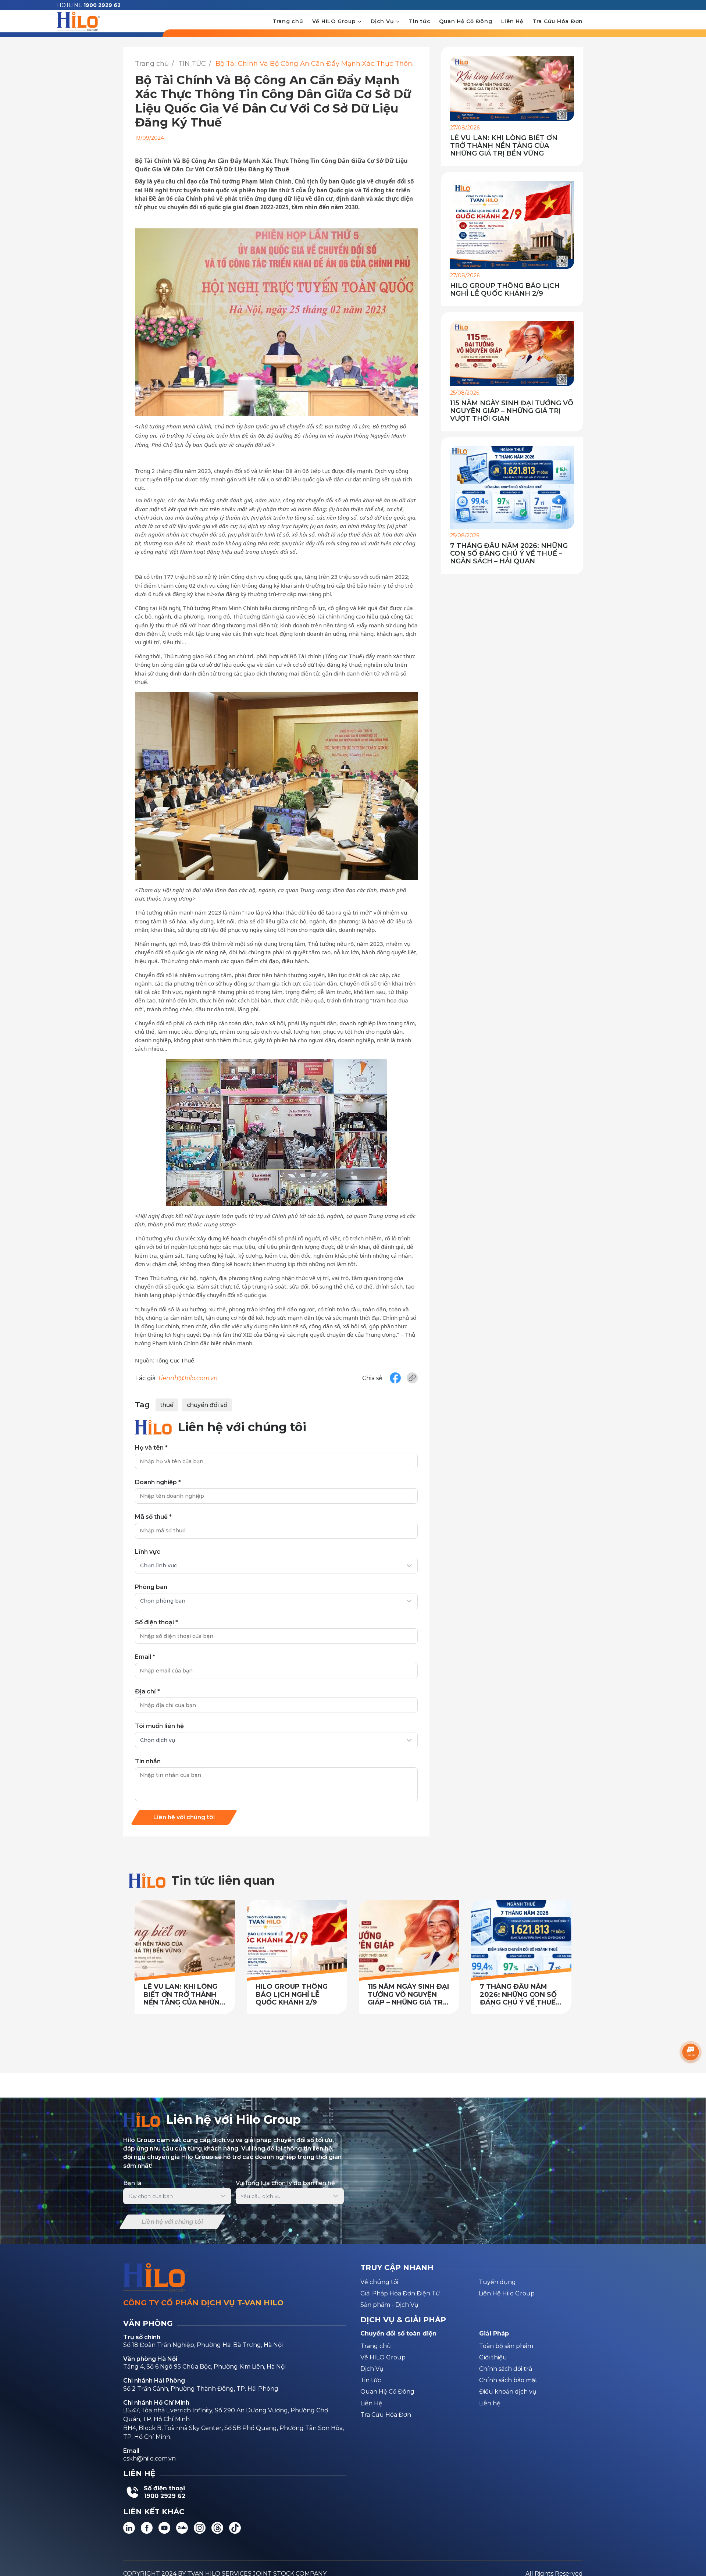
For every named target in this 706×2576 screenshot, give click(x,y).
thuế (167, 1405)
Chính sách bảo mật (508, 2380)
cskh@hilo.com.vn (149, 2459)
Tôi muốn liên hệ (159, 1726)
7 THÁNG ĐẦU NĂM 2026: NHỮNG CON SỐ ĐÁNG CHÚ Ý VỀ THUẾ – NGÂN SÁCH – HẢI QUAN (509, 554)
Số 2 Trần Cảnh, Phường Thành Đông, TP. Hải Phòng (201, 2389)
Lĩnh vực (148, 1552)
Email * (145, 1657)
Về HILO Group (335, 21)
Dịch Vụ (383, 21)
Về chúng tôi (379, 2282)
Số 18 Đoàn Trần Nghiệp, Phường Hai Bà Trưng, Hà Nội (203, 2345)
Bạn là (132, 2183)
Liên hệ (490, 2403)
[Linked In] (129, 2528)
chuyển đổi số (207, 1405)
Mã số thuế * (153, 1517)
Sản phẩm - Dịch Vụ (389, 2305)
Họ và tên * (151, 1448)
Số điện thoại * (156, 1622)
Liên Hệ (512, 21)
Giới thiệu (493, 2357)
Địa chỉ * (147, 1691)
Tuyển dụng (497, 2282)
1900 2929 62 (102, 5)
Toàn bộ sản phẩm (506, 2346)
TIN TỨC (192, 64)
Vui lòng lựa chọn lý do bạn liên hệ (285, 2183)
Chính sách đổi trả (506, 2369)
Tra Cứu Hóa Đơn (558, 21)
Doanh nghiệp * (158, 1482)
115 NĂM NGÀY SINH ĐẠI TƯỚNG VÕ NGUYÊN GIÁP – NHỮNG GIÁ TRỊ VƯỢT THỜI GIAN (512, 411)
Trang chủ (288, 21)
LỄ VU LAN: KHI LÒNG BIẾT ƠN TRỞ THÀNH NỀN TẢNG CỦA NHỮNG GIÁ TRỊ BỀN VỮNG (504, 146)
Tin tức (420, 21)
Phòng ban (151, 1587)
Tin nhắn (148, 1761)
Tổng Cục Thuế (175, 1360)
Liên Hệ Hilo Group (507, 2293)
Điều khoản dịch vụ (508, 2392)
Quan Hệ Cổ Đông (466, 21)
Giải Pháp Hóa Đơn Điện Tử (400, 2293)
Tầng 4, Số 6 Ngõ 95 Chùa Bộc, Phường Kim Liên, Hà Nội (204, 2367)
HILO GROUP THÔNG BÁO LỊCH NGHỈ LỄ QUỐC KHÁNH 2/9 (505, 290)
